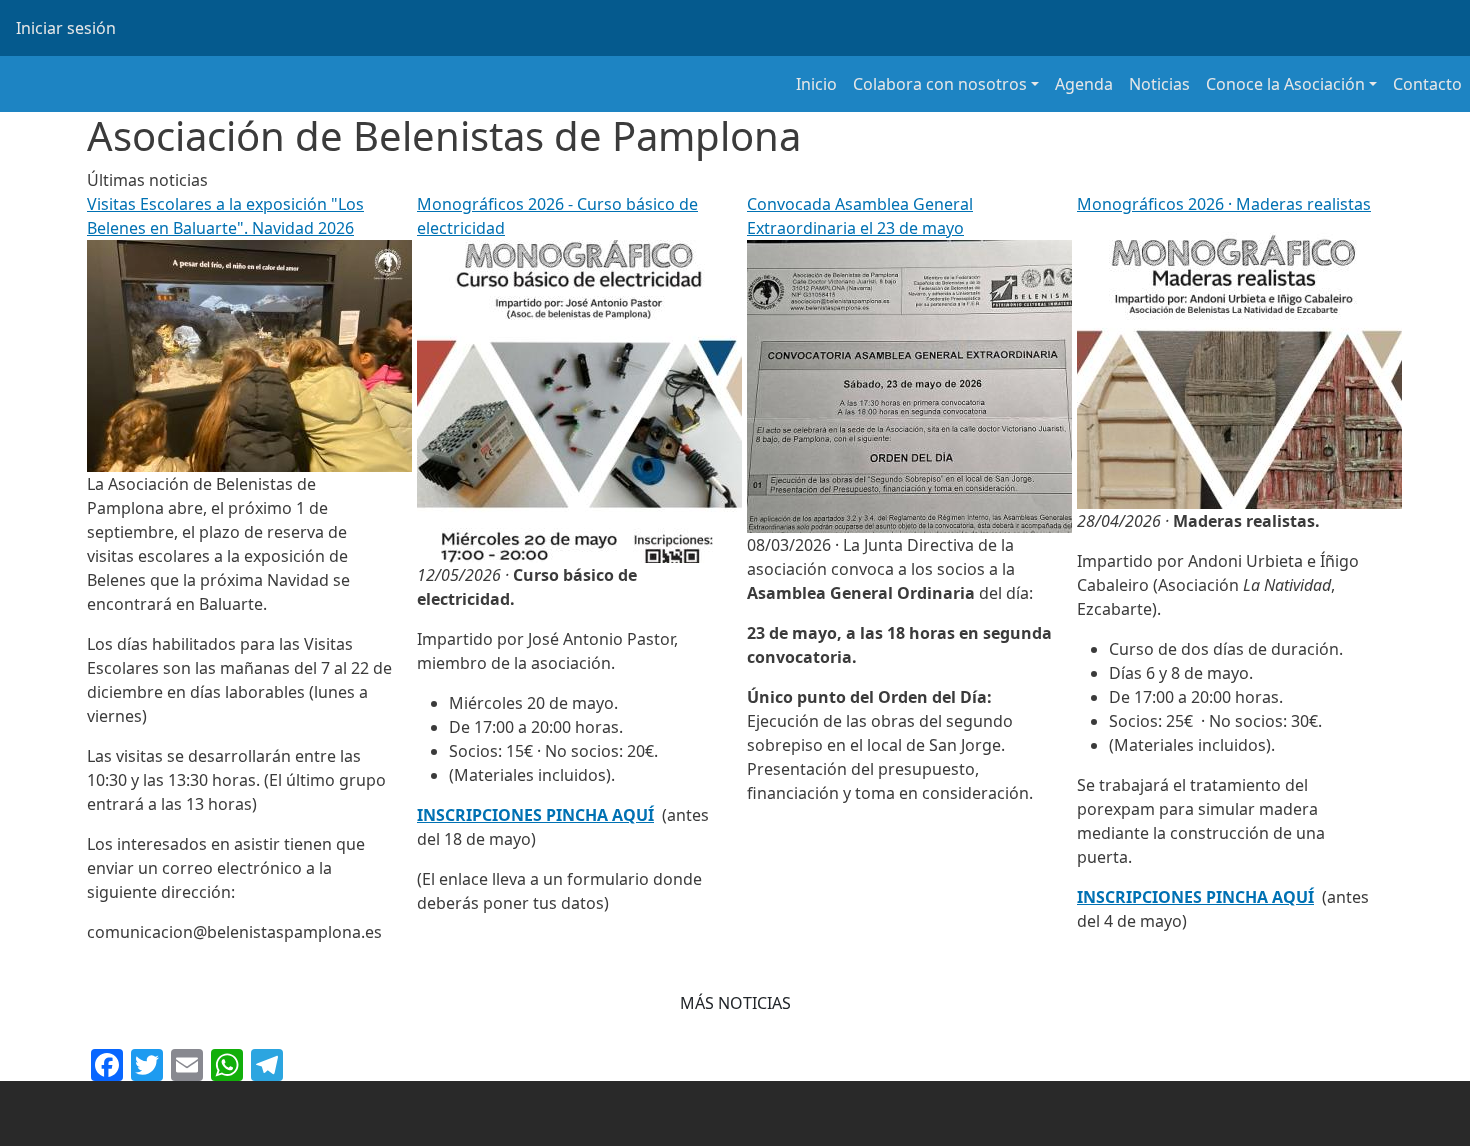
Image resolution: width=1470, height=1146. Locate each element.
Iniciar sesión (66, 28)
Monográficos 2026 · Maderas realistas (1224, 204)
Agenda (1084, 84)
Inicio (816, 84)
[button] (735, 1003)
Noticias (1159, 84)
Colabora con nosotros (940, 84)
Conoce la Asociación (1285, 84)
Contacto (1427, 84)
